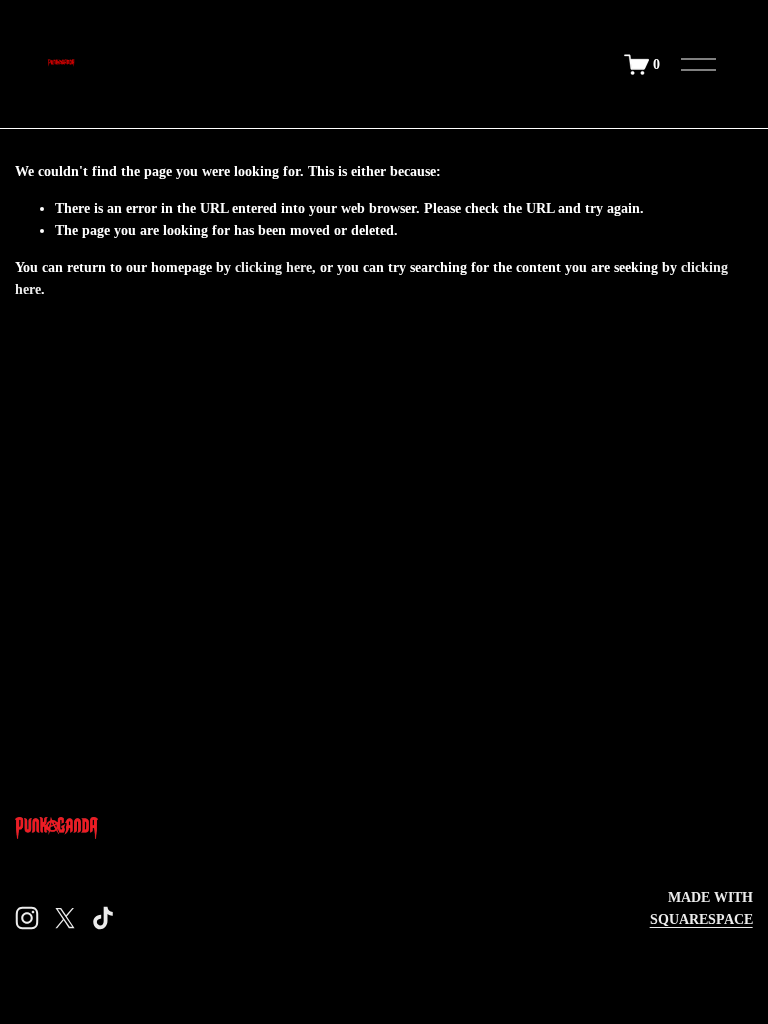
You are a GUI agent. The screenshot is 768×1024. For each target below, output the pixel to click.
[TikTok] (103, 918)
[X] (65, 918)
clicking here (273, 267)
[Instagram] (27, 918)
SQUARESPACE (701, 919)
